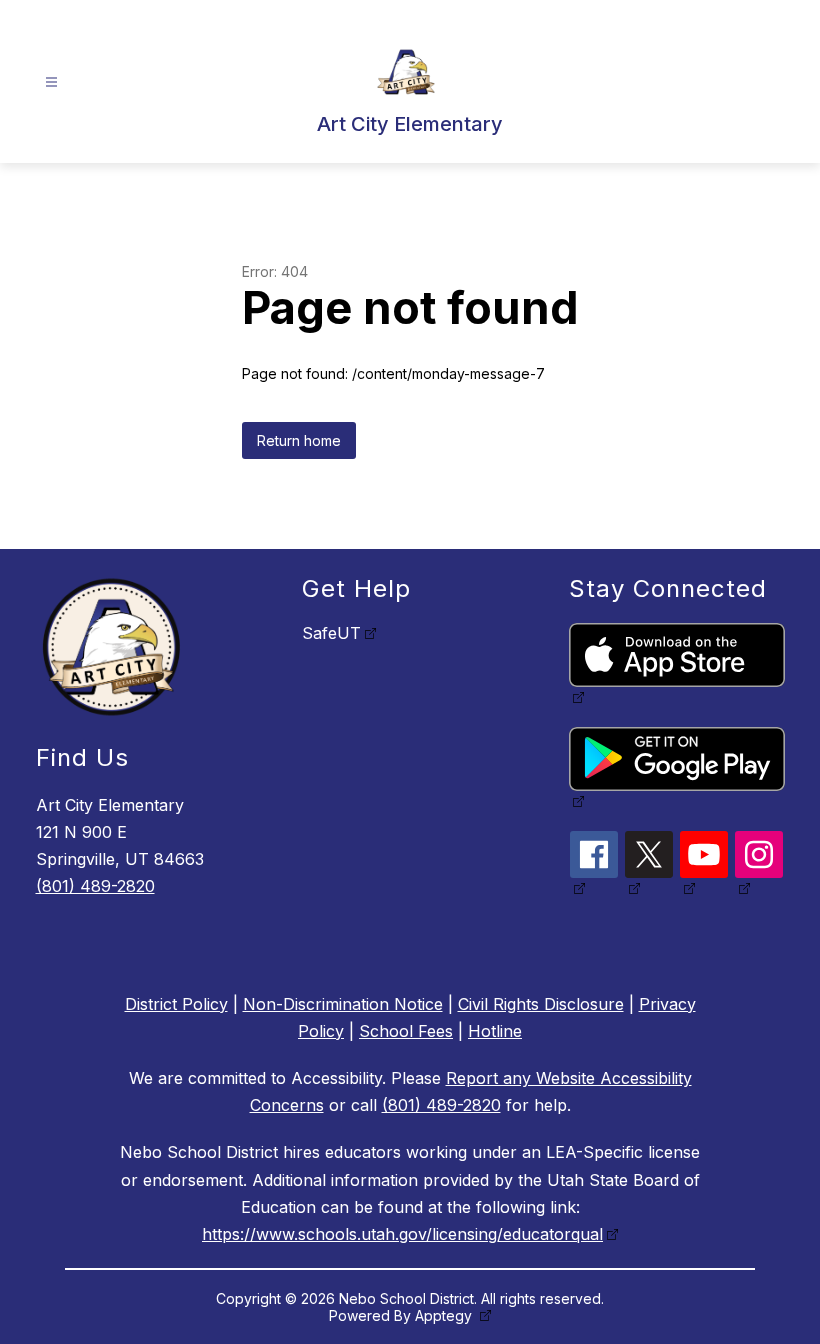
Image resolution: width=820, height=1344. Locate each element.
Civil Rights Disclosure (541, 1004)
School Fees (406, 1031)
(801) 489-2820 (95, 886)
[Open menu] (51, 82)
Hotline (495, 1031)
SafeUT (331, 633)
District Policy (176, 1004)
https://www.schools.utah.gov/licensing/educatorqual (402, 1234)
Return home (299, 440)
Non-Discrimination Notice (343, 1004)
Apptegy (445, 1315)
